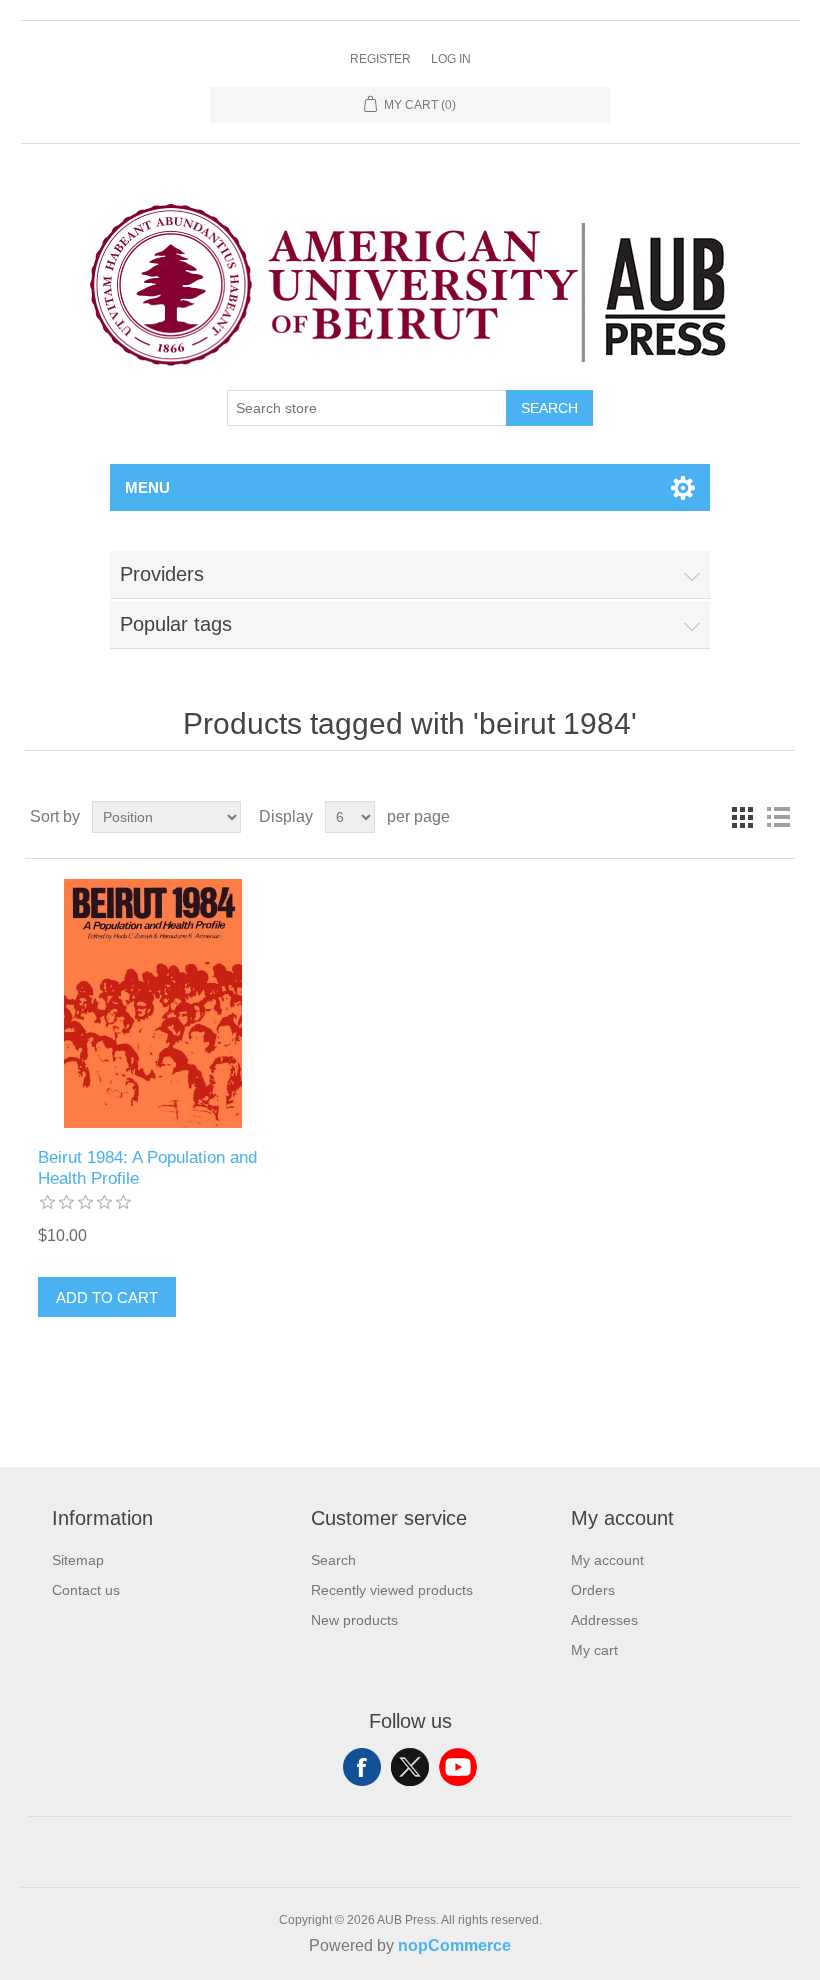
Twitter (410, 1767)
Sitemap (78, 1560)
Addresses (604, 1620)
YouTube (458, 1767)
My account (607, 1560)
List (778, 817)
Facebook (362, 1767)
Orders (593, 1590)
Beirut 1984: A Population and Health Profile (147, 1167)
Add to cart (107, 1297)
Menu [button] (147, 487)
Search (549, 408)
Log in (451, 59)
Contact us (86, 1590)
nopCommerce (454, 1945)
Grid (742, 817)
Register (380, 59)
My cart (594, 1650)
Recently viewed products (392, 1590)
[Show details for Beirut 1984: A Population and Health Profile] (152, 1003)
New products (354, 1620)
